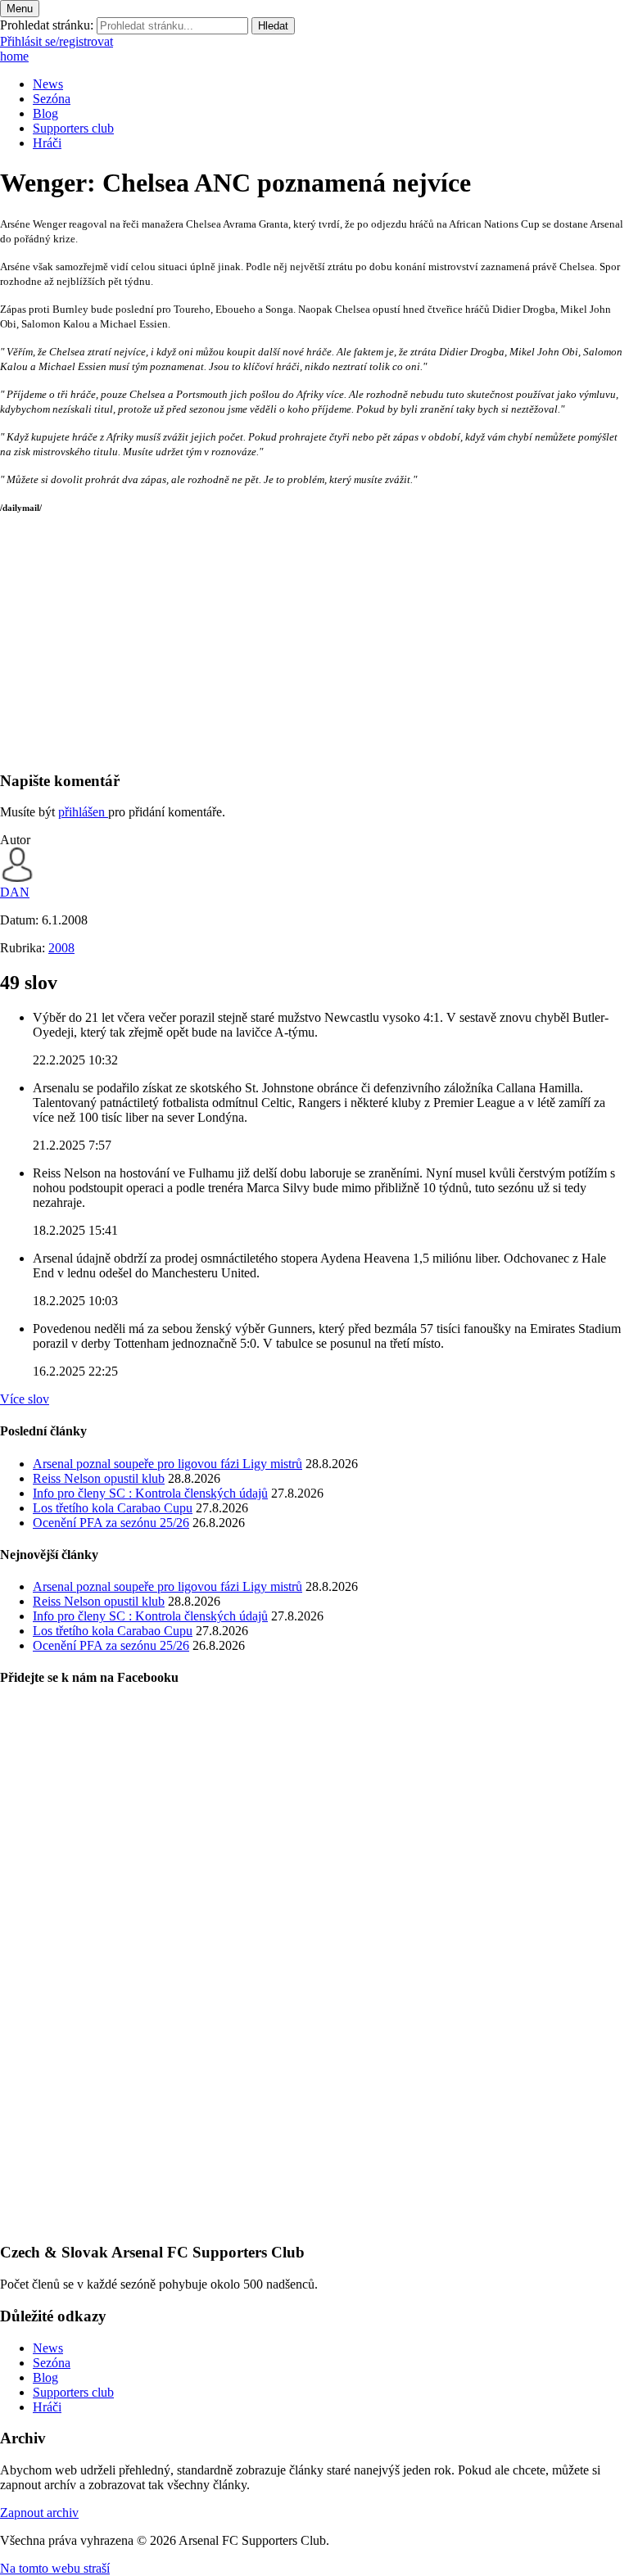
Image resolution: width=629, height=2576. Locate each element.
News (48, 84)
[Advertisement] (314, 642)
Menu (20, 9)
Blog (45, 113)
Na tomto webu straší (55, 2568)
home (14, 56)
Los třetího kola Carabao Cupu (113, 1508)
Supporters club (73, 128)
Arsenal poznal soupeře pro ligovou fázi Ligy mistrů (167, 1464)
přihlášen (83, 812)
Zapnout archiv (39, 2513)
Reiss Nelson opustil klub (99, 1478)
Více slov (25, 1399)
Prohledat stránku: (47, 25)
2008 (61, 948)
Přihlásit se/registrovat (57, 41)
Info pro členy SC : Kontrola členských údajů (150, 1493)
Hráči (47, 143)
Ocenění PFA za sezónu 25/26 (111, 1523)
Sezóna (52, 99)
